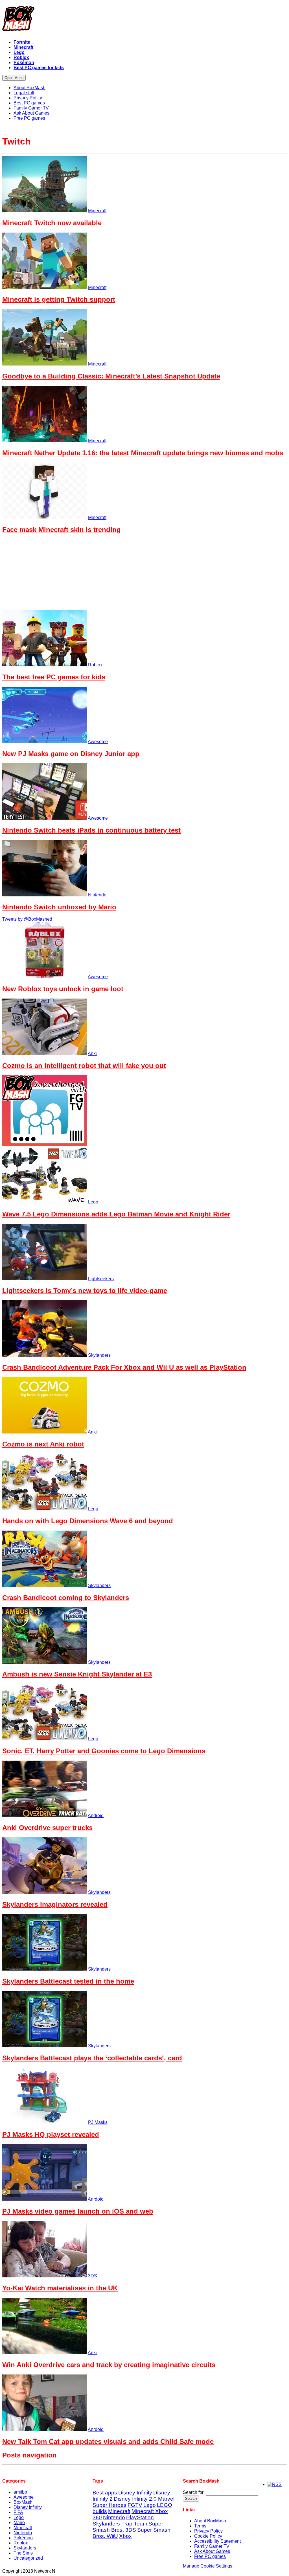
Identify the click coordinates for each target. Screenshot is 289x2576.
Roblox (95, 665)
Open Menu (14, 78)
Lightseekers (101, 1279)
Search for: (194, 2492)
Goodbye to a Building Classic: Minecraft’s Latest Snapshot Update (111, 376)
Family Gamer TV (212, 2546)
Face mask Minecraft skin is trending (62, 530)
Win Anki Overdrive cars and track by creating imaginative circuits (109, 2365)
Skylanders (99, 1355)
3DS (93, 2276)
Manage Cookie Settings (208, 2566)
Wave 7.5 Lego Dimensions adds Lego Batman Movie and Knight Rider (116, 1214)
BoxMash (23, 2502)
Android (96, 1816)
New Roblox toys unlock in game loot (63, 989)
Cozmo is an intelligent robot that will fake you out (84, 1066)
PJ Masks (98, 2122)
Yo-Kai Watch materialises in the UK (60, 2288)
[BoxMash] (144, 20)
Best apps (105, 2493)
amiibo (20, 2492)
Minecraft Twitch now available (52, 223)
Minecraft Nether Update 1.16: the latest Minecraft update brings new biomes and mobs (143, 453)
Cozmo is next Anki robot (43, 1444)
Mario (19, 2523)
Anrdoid (96, 2199)
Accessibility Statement (217, 2541)
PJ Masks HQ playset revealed (51, 2134)
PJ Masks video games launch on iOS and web (78, 2211)
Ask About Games (212, 2551)
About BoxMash (210, 2521)
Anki (92, 1053)
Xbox (125, 2536)
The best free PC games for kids (54, 677)
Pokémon (23, 2538)
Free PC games (210, 2556)
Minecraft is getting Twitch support (59, 299)
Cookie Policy (208, 2536)
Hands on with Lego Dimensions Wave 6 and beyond (88, 1521)
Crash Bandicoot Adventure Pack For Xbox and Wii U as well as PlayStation (124, 1367)
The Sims (23, 2553)
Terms (200, 2526)
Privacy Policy (208, 2531)
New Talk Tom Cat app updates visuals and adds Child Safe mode (108, 2442)
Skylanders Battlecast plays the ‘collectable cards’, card (92, 2058)
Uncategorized (28, 2558)
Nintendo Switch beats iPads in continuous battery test (91, 830)
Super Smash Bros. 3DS (128, 2527)
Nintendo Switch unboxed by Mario (59, 907)
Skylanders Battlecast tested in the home (68, 1981)
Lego (93, 1202)
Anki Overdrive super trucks (47, 1828)
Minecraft (97, 211)
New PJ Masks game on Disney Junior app (71, 754)
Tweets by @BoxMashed (27, 919)
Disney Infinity (28, 2507)
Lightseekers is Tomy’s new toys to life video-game (85, 1291)
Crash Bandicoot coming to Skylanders (66, 1598)
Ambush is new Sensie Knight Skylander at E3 (77, 1674)
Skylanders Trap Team (120, 2524)
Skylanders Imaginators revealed (55, 1904)
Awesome (98, 742)
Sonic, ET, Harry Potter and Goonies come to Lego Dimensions (104, 1751)
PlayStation (140, 2517)
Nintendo (97, 895)
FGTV (135, 2505)
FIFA (18, 2512)
